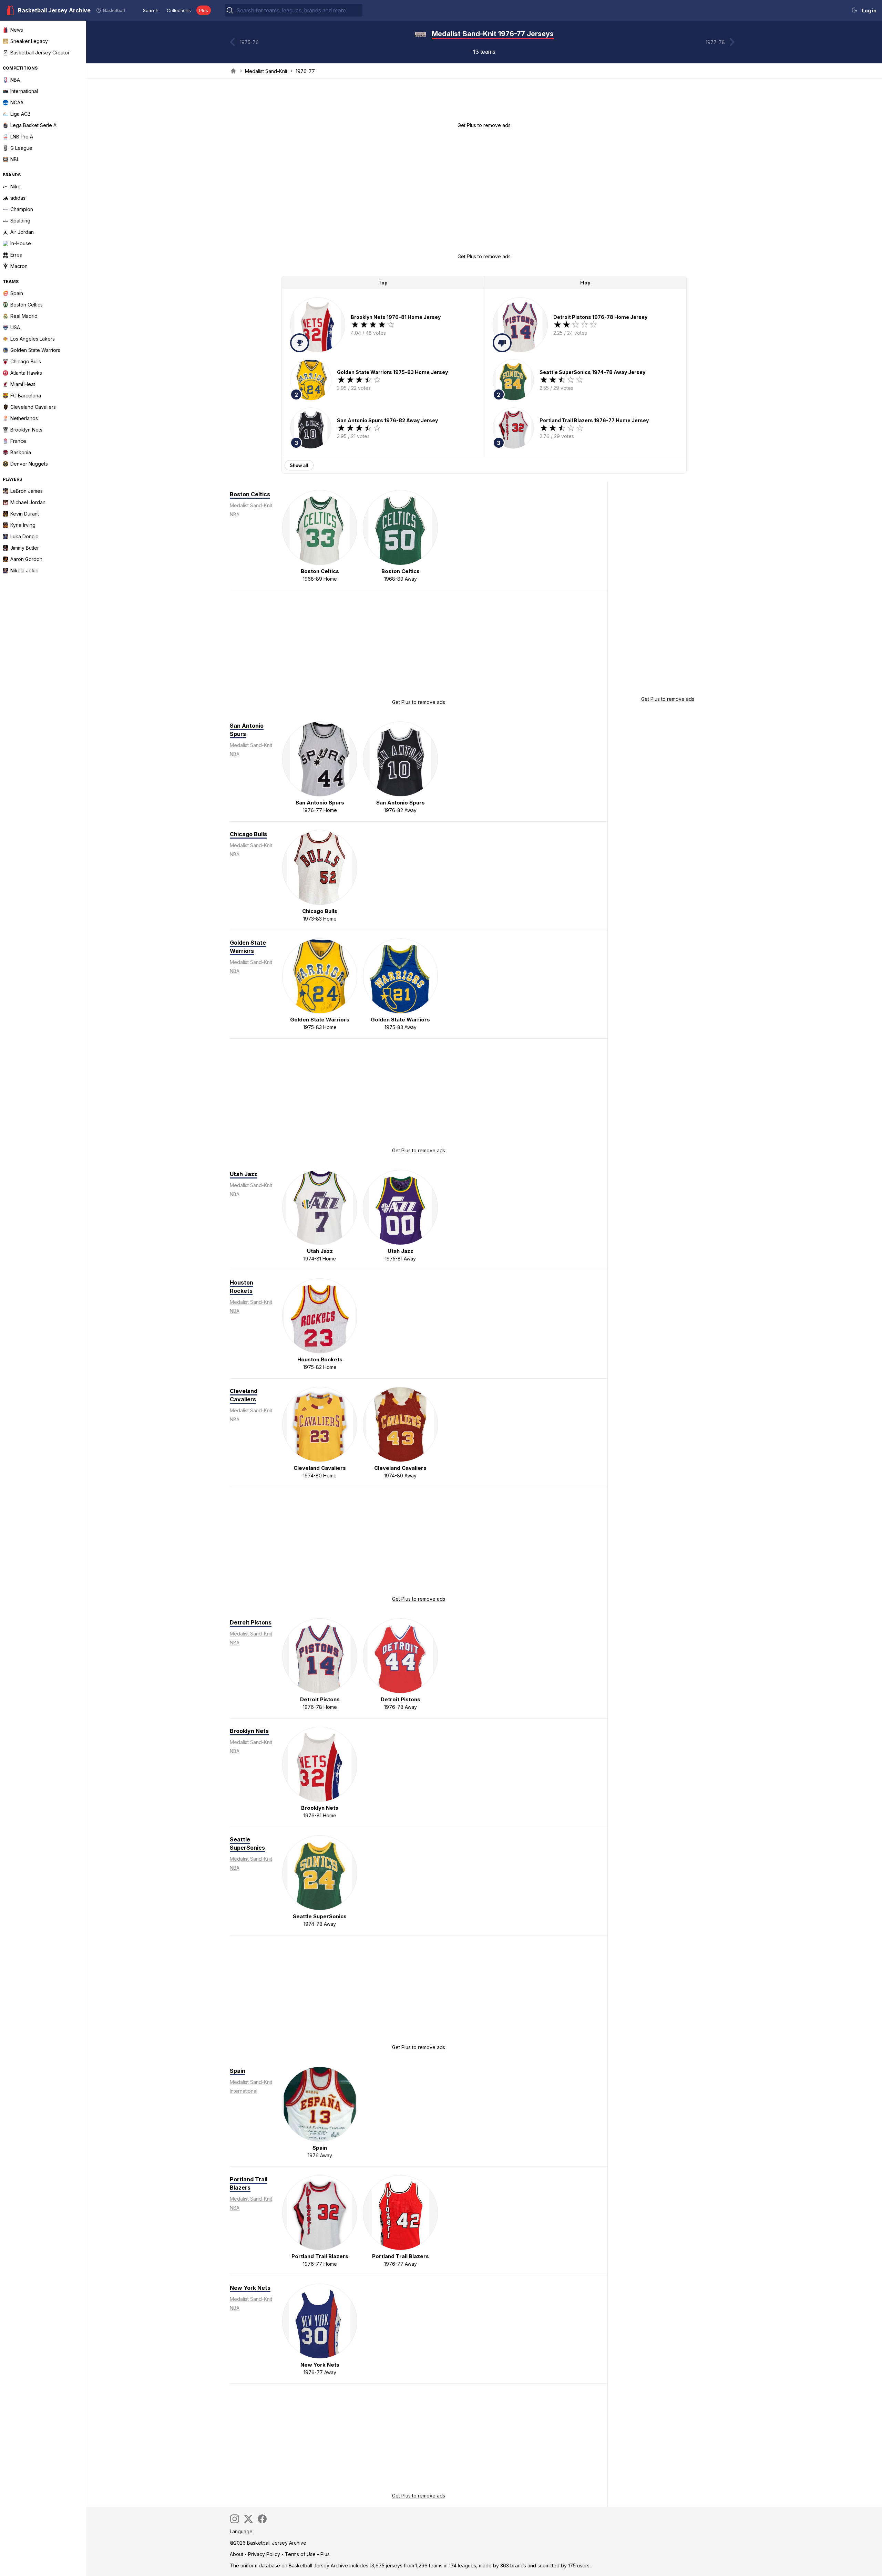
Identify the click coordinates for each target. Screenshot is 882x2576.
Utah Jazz (244, 1174)
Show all (299, 465)
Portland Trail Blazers (249, 2183)
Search (151, 10)
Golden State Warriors (248, 947)
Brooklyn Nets (249, 1731)
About (237, 2554)
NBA (235, 514)
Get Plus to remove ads (484, 125)
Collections (179, 10)
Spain (238, 2071)
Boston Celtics (250, 494)
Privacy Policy (264, 2554)
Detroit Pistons (251, 1622)
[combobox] (299, 10)
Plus (204, 10)
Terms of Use (300, 2554)
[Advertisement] (484, 103)
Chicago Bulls (248, 834)
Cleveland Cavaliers (244, 1395)
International (244, 2091)
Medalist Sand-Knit (266, 71)
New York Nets (250, 2288)
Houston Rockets (242, 1287)
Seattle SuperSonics (247, 1843)
